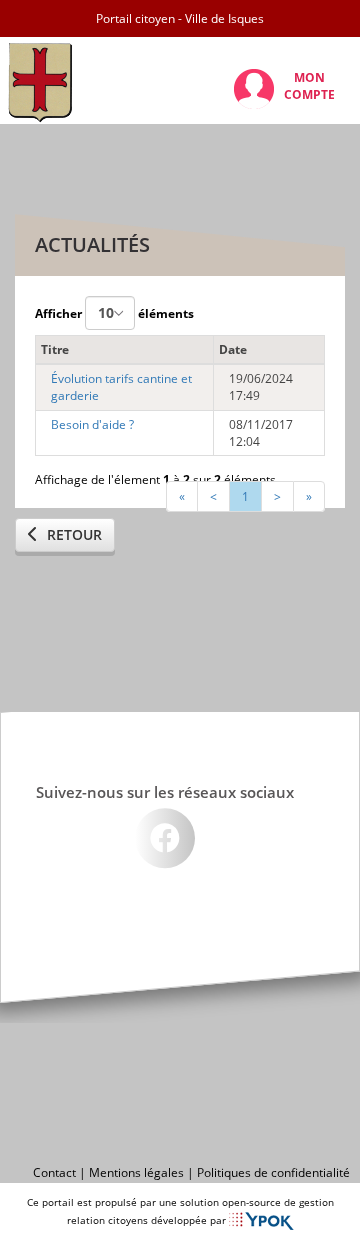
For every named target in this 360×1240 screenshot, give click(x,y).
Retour (72, 534)
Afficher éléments (114, 313)
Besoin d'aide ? (92, 424)
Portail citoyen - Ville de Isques (180, 18)
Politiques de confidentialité (273, 1172)
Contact (54, 1172)
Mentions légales (136, 1172)
